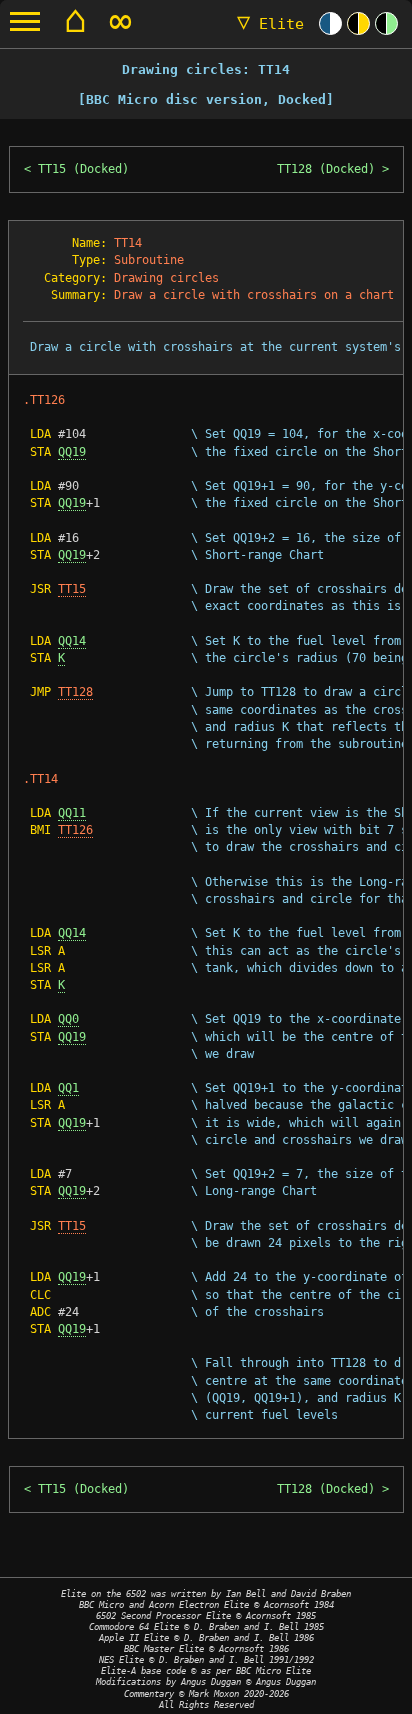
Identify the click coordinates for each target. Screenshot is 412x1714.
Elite (270, 24)
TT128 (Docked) (326, 169)
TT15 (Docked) (83, 169)
